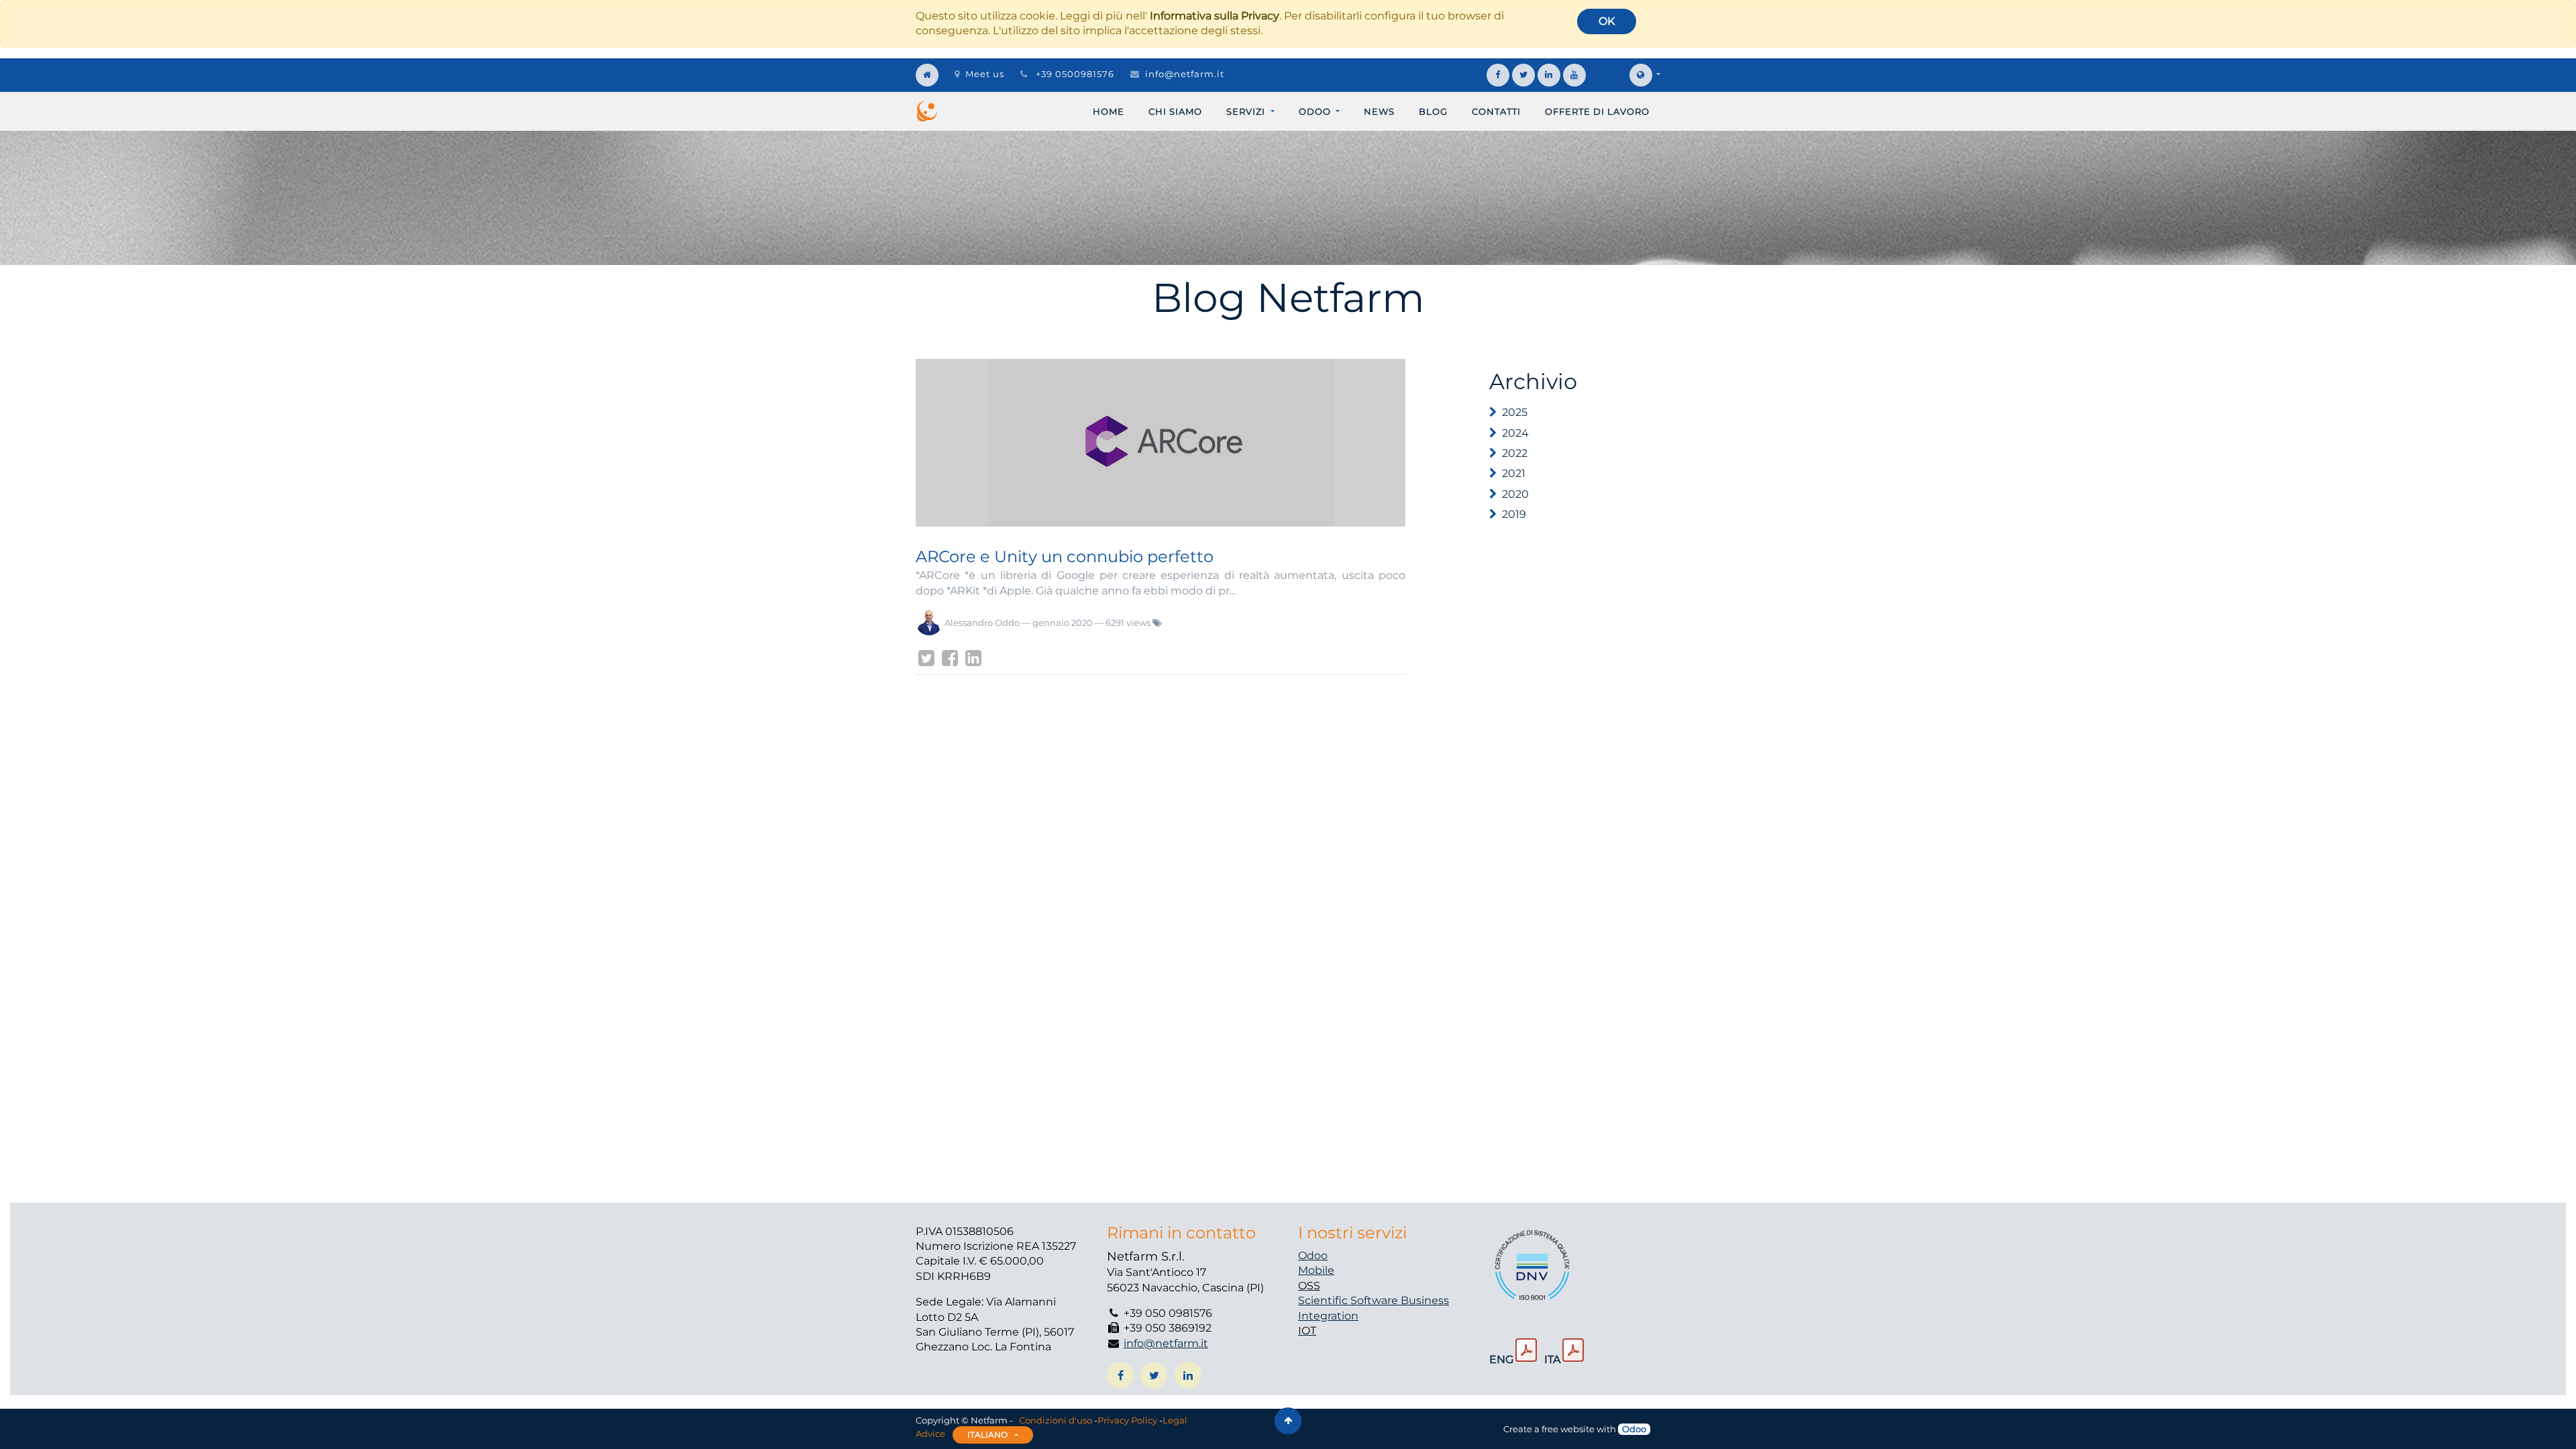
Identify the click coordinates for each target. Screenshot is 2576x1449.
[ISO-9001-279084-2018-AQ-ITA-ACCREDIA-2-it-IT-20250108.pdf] (1573, 1350)
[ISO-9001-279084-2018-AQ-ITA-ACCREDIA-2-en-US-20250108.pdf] (1526, 1350)
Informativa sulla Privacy (1215, 16)
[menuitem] (1109, 111)
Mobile (1316, 1270)
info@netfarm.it (1185, 74)
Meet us (985, 74)
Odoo (1313, 1255)
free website (1568, 1429)
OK (1607, 21)
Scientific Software (1349, 1300)
